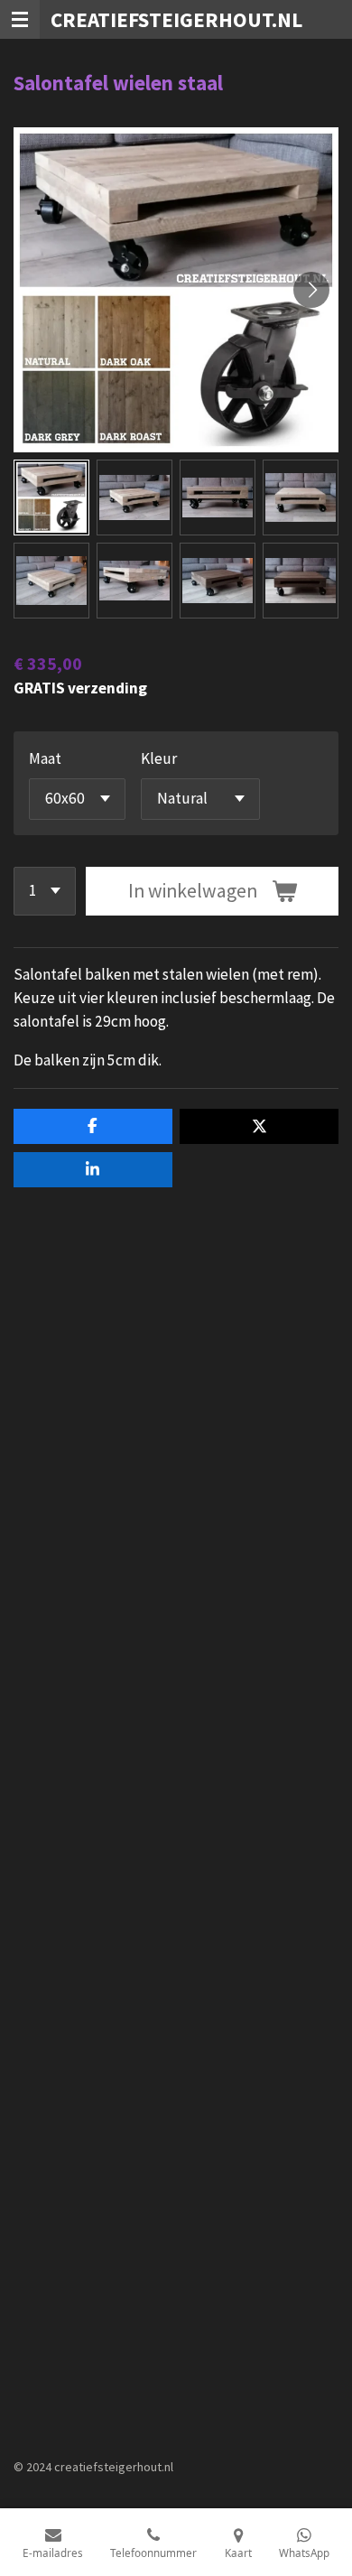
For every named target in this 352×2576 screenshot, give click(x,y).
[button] (51, 498)
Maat (45, 758)
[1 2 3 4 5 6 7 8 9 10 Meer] (45, 891)
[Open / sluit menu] (20, 19)
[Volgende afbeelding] (311, 290)
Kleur (159, 758)
